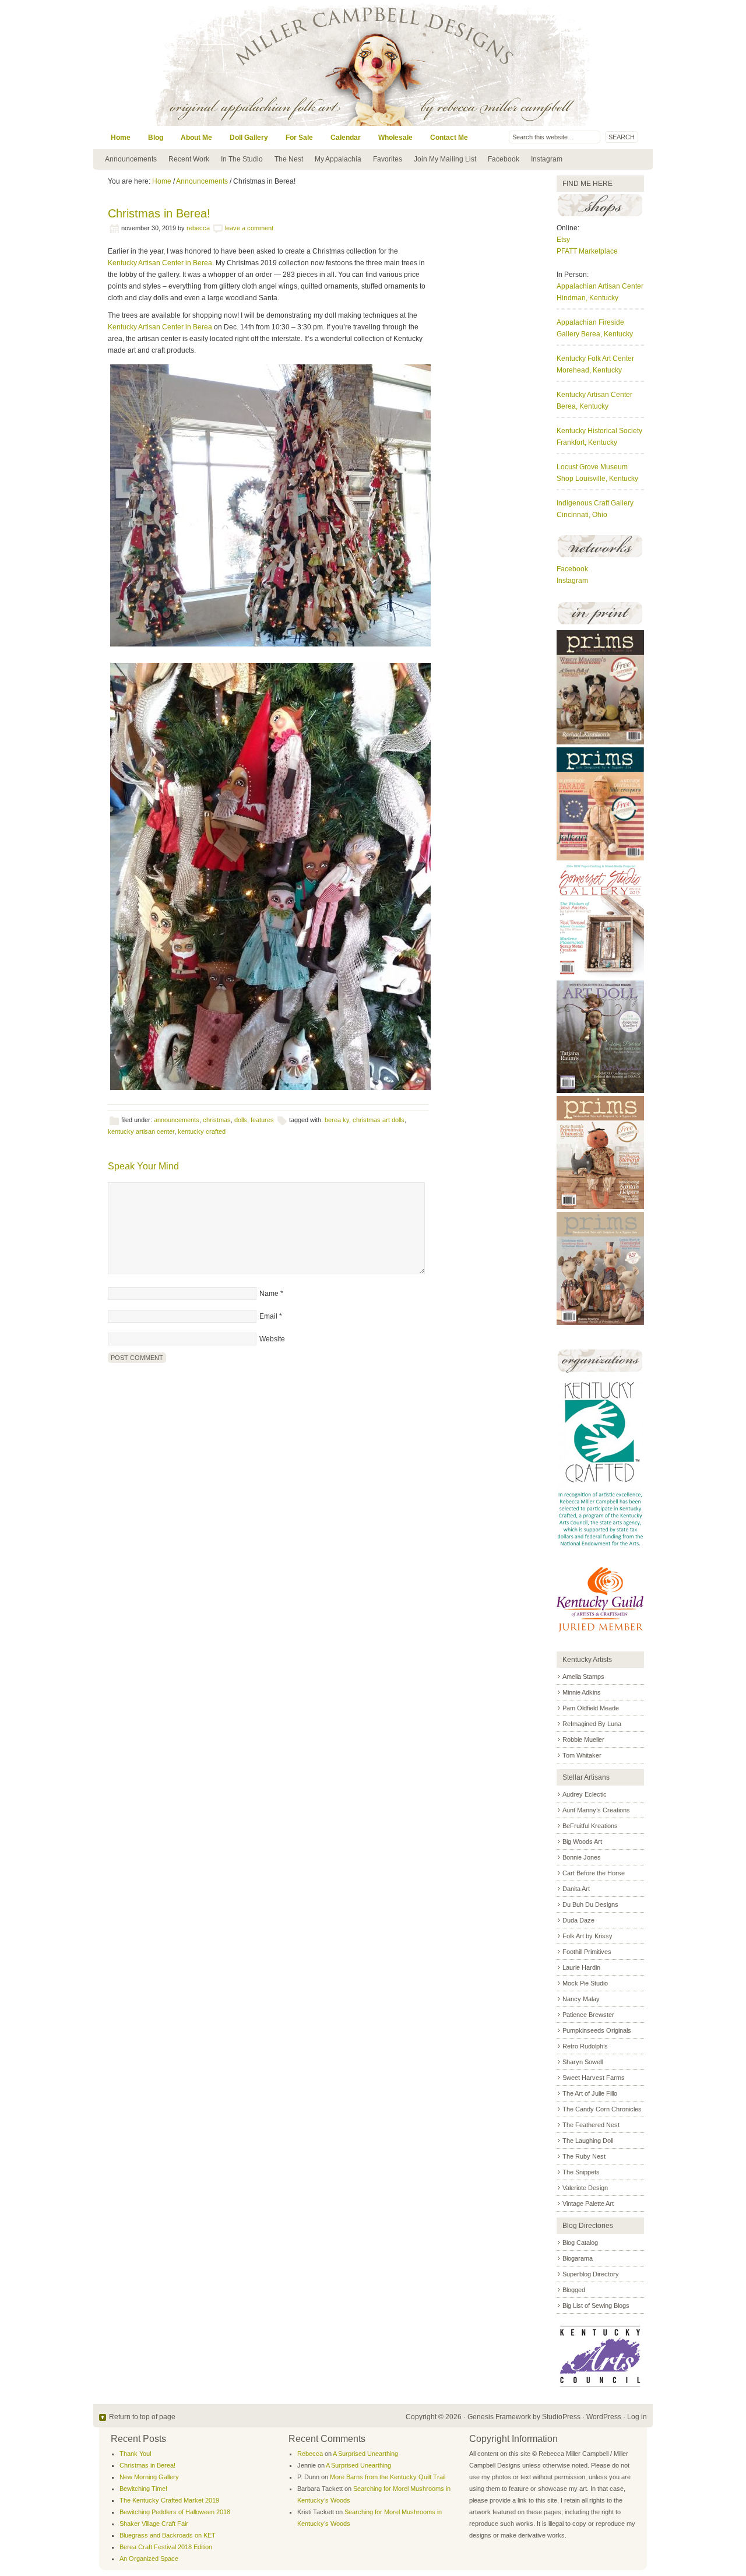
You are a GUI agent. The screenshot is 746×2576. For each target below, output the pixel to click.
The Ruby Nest (584, 2156)
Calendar (346, 138)
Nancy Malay (581, 1999)
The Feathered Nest (591, 2125)
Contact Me (449, 138)
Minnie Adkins (582, 1692)
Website (272, 1339)
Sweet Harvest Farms (594, 2078)
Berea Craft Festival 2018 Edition (166, 2547)
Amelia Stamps (583, 1677)
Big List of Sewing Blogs (596, 2306)
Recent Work (189, 159)
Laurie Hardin (581, 1967)
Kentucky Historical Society (599, 431)
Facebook (504, 159)
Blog (156, 138)
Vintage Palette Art (588, 2204)
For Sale (299, 138)
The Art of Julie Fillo (590, 2093)
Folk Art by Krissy (587, 1936)
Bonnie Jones (582, 1857)
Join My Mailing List (445, 159)
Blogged (574, 2290)
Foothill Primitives (587, 1952)
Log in (637, 2417)
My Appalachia (338, 159)
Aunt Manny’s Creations (596, 1810)
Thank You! (136, 2454)
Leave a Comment (249, 228)
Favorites (388, 159)
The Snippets (581, 2172)
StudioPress (561, 2417)
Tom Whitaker (582, 1755)
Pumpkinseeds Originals (597, 2030)
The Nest (289, 159)
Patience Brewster (588, 2015)
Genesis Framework (499, 2417)
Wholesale (395, 138)
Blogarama (578, 2258)
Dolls (241, 1120)
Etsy (563, 240)
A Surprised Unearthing (365, 2454)
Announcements (131, 159)
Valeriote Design (585, 2188)
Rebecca (198, 228)
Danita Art (576, 1889)
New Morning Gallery (149, 2477)
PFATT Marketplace (587, 251)
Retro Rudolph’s (585, 2046)
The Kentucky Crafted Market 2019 (169, 2500)
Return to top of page (142, 2417)
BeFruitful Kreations (590, 1826)
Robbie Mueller (583, 1739)
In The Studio (242, 159)
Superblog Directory (591, 2274)
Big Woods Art (582, 1841)
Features (262, 1120)
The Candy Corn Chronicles (602, 2109)
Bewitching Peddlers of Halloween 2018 (175, 2512)
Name (269, 1294)
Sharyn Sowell (583, 2062)
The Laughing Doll (588, 2141)
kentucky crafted (202, 1131)
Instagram (547, 159)
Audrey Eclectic (585, 1794)
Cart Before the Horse (594, 1873)
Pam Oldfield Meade (591, 1708)
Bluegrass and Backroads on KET (168, 2535)
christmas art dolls (379, 1120)
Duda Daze (578, 1920)
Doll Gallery (249, 138)
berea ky (337, 1120)
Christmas (217, 1120)
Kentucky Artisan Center (594, 395)
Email (268, 1316)
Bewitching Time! (143, 2489)
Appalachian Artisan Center (600, 286)
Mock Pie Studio (585, 1983)
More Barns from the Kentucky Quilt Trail (388, 2477)
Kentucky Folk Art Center (595, 359)
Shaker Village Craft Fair (154, 2524)
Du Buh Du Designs (590, 1904)
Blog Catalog (580, 2243)
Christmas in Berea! (147, 2465)
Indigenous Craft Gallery (595, 503)
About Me (196, 138)
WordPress (604, 2417)
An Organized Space (149, 2559)
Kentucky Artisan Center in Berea (160, 263)
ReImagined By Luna (592, 1724)
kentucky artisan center (141, 1131)
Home (121, 138)
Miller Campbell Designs (452, 63)
